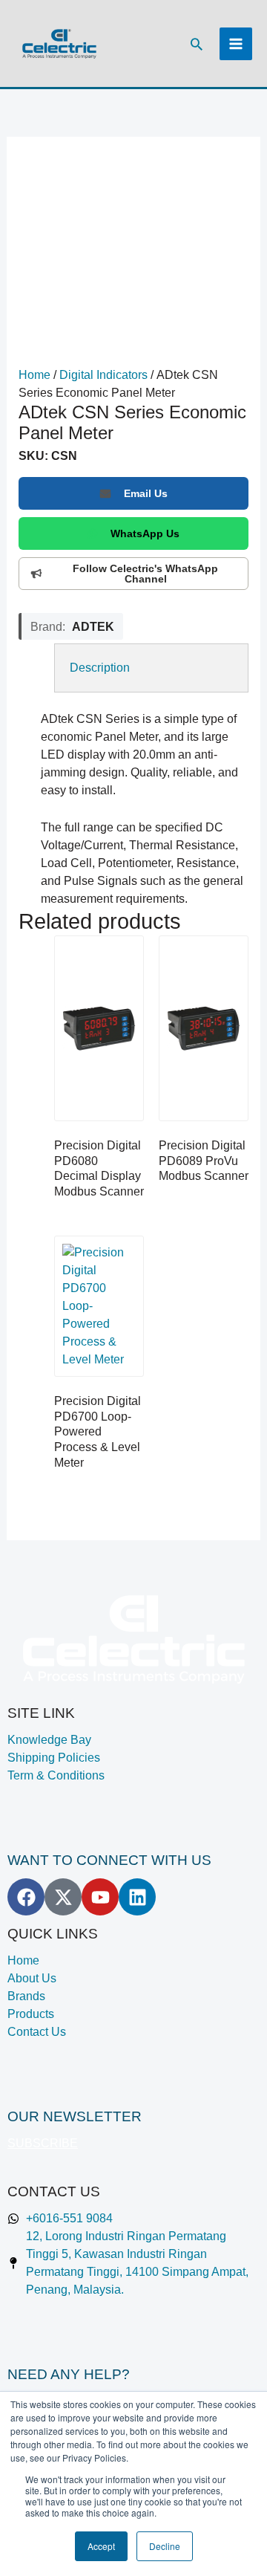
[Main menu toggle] (236, 44)
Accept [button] (101, 2546)
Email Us (146, 493)
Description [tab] (100, 668)
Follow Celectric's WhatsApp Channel (145, 574)
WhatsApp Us (145, 533)
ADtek (93, 626)
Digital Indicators (103, 375)
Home (34, 375)
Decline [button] (165, 2546)
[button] (197, 44)
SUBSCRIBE (43, 2143)
